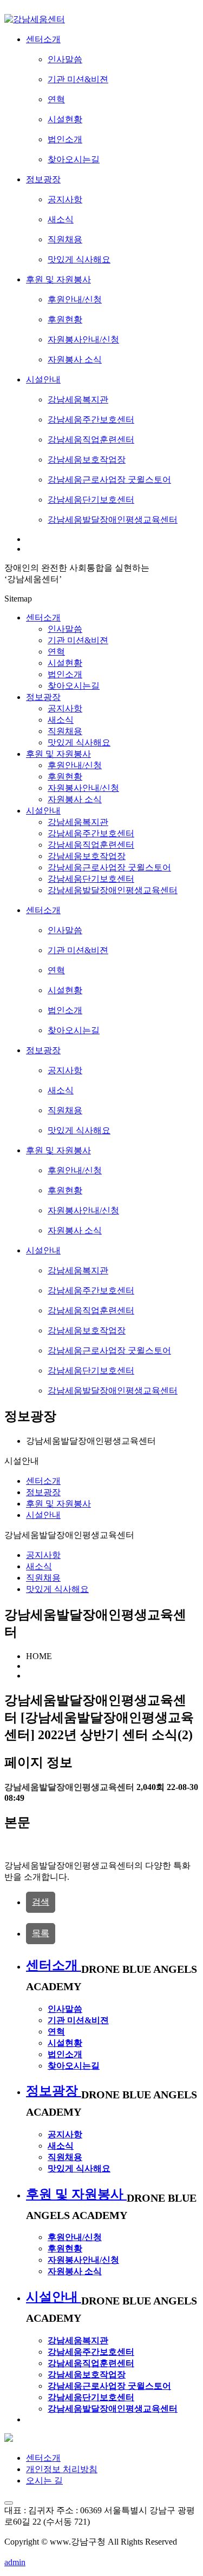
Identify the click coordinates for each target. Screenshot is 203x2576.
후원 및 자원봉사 (58, 754)
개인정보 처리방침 (62, 2469)
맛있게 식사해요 (57, 1589)
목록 (41, 1933)
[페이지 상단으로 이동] (9, 2503)
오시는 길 (44, 2481)
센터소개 (43, 617)
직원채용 (43, 1578)
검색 (41, 1902)
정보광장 (43, 697)
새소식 (39, 1566)
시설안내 (43, 811)
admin (15, 2562)
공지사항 (43, 1555)
